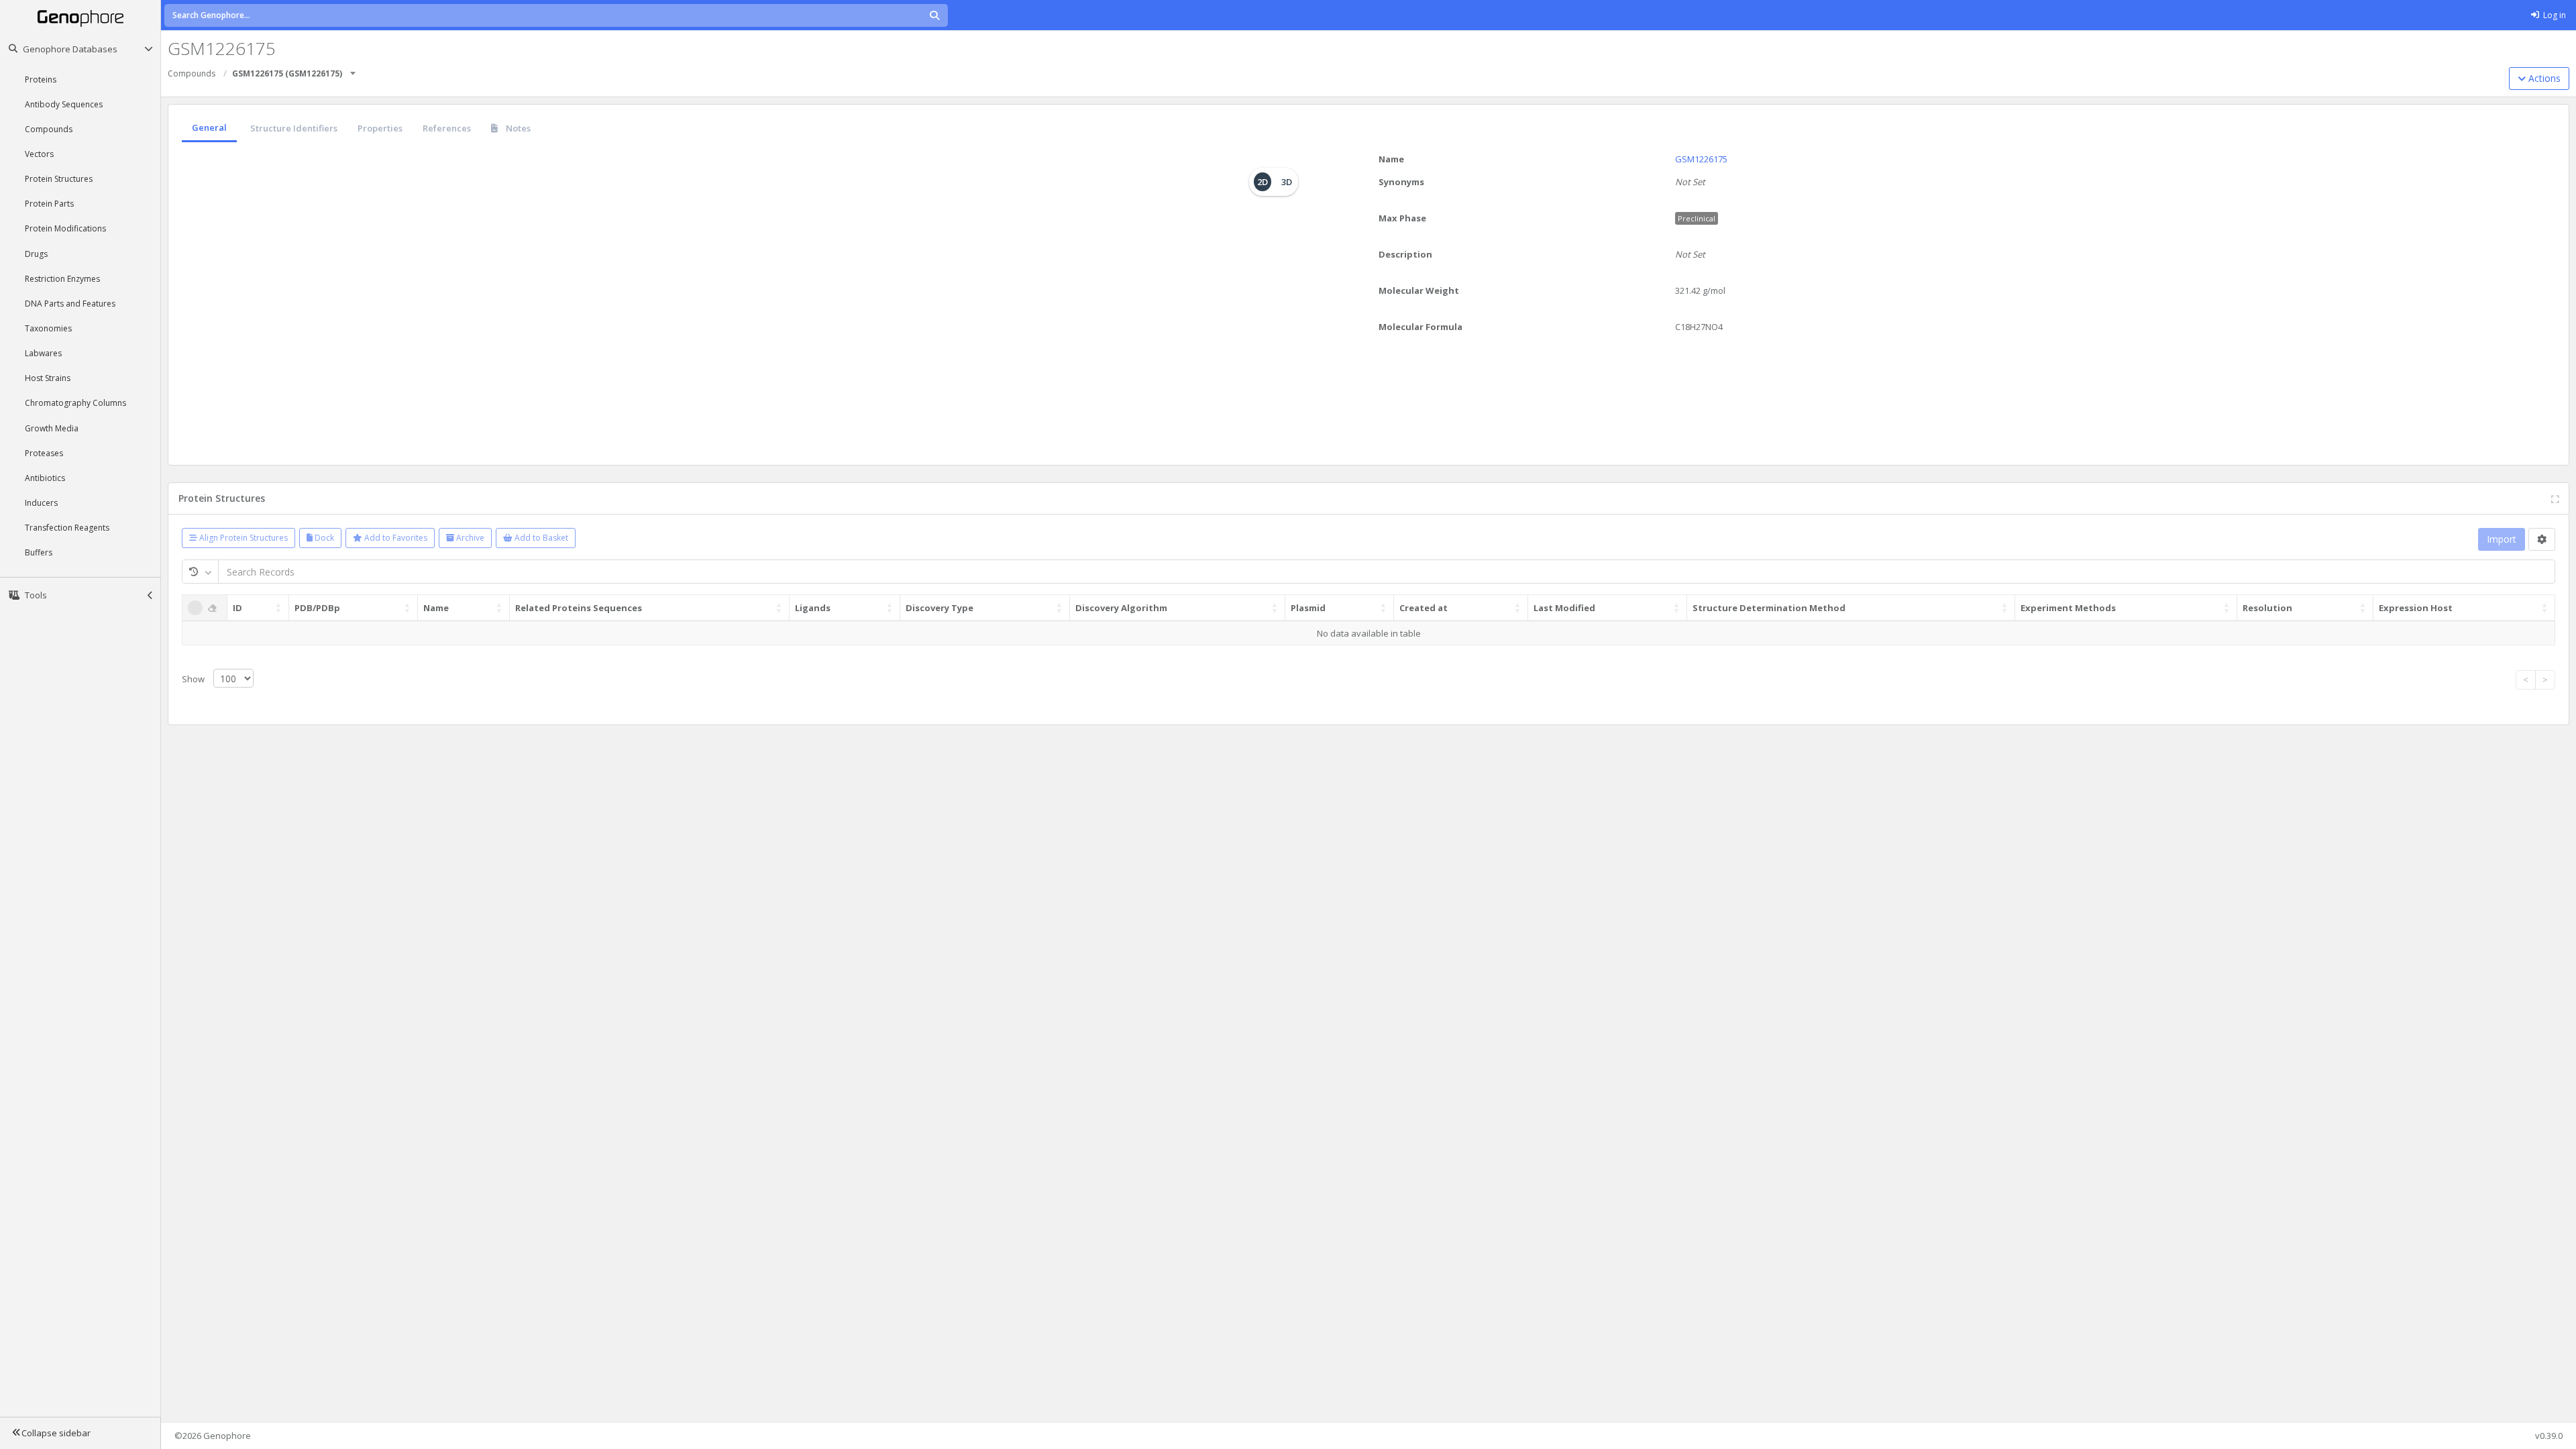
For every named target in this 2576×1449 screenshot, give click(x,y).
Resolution (2267, 608)
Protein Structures (59, 179)
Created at (1424, 608)
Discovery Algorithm (1121, 608)
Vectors (39, 154)
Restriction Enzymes (62, 279)
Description (1405, 254)
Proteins (41, 79)
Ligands (813, 608)
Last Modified (1564, 608)
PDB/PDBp (317, 608)
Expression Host (2416, 608)
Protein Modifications (65, 228)
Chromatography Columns (75, 403)
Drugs (36, 254)
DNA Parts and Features (70, 304)
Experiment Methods (2068, 608)
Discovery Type (940, 608)
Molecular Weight (1419, 290)
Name (1391, 159)
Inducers (41, 503)
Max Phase (1402, 218)
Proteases (44, 453)
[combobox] (354, 69)
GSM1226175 (1701, 159)
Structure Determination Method (1769, 608)
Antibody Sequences (64, 104)
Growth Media (52, 428)
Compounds (49, 129)
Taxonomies (48, 328)
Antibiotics (45, 478)
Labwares (43, 353)
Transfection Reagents (67, 528)
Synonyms (1401, 182)
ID (237, 608)
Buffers (39, 552)
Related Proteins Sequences (579, 608)
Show (194, 679)
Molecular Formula (1420, 327)
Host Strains (48, 378)
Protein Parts (49, 204)
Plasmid (1308, 608)
